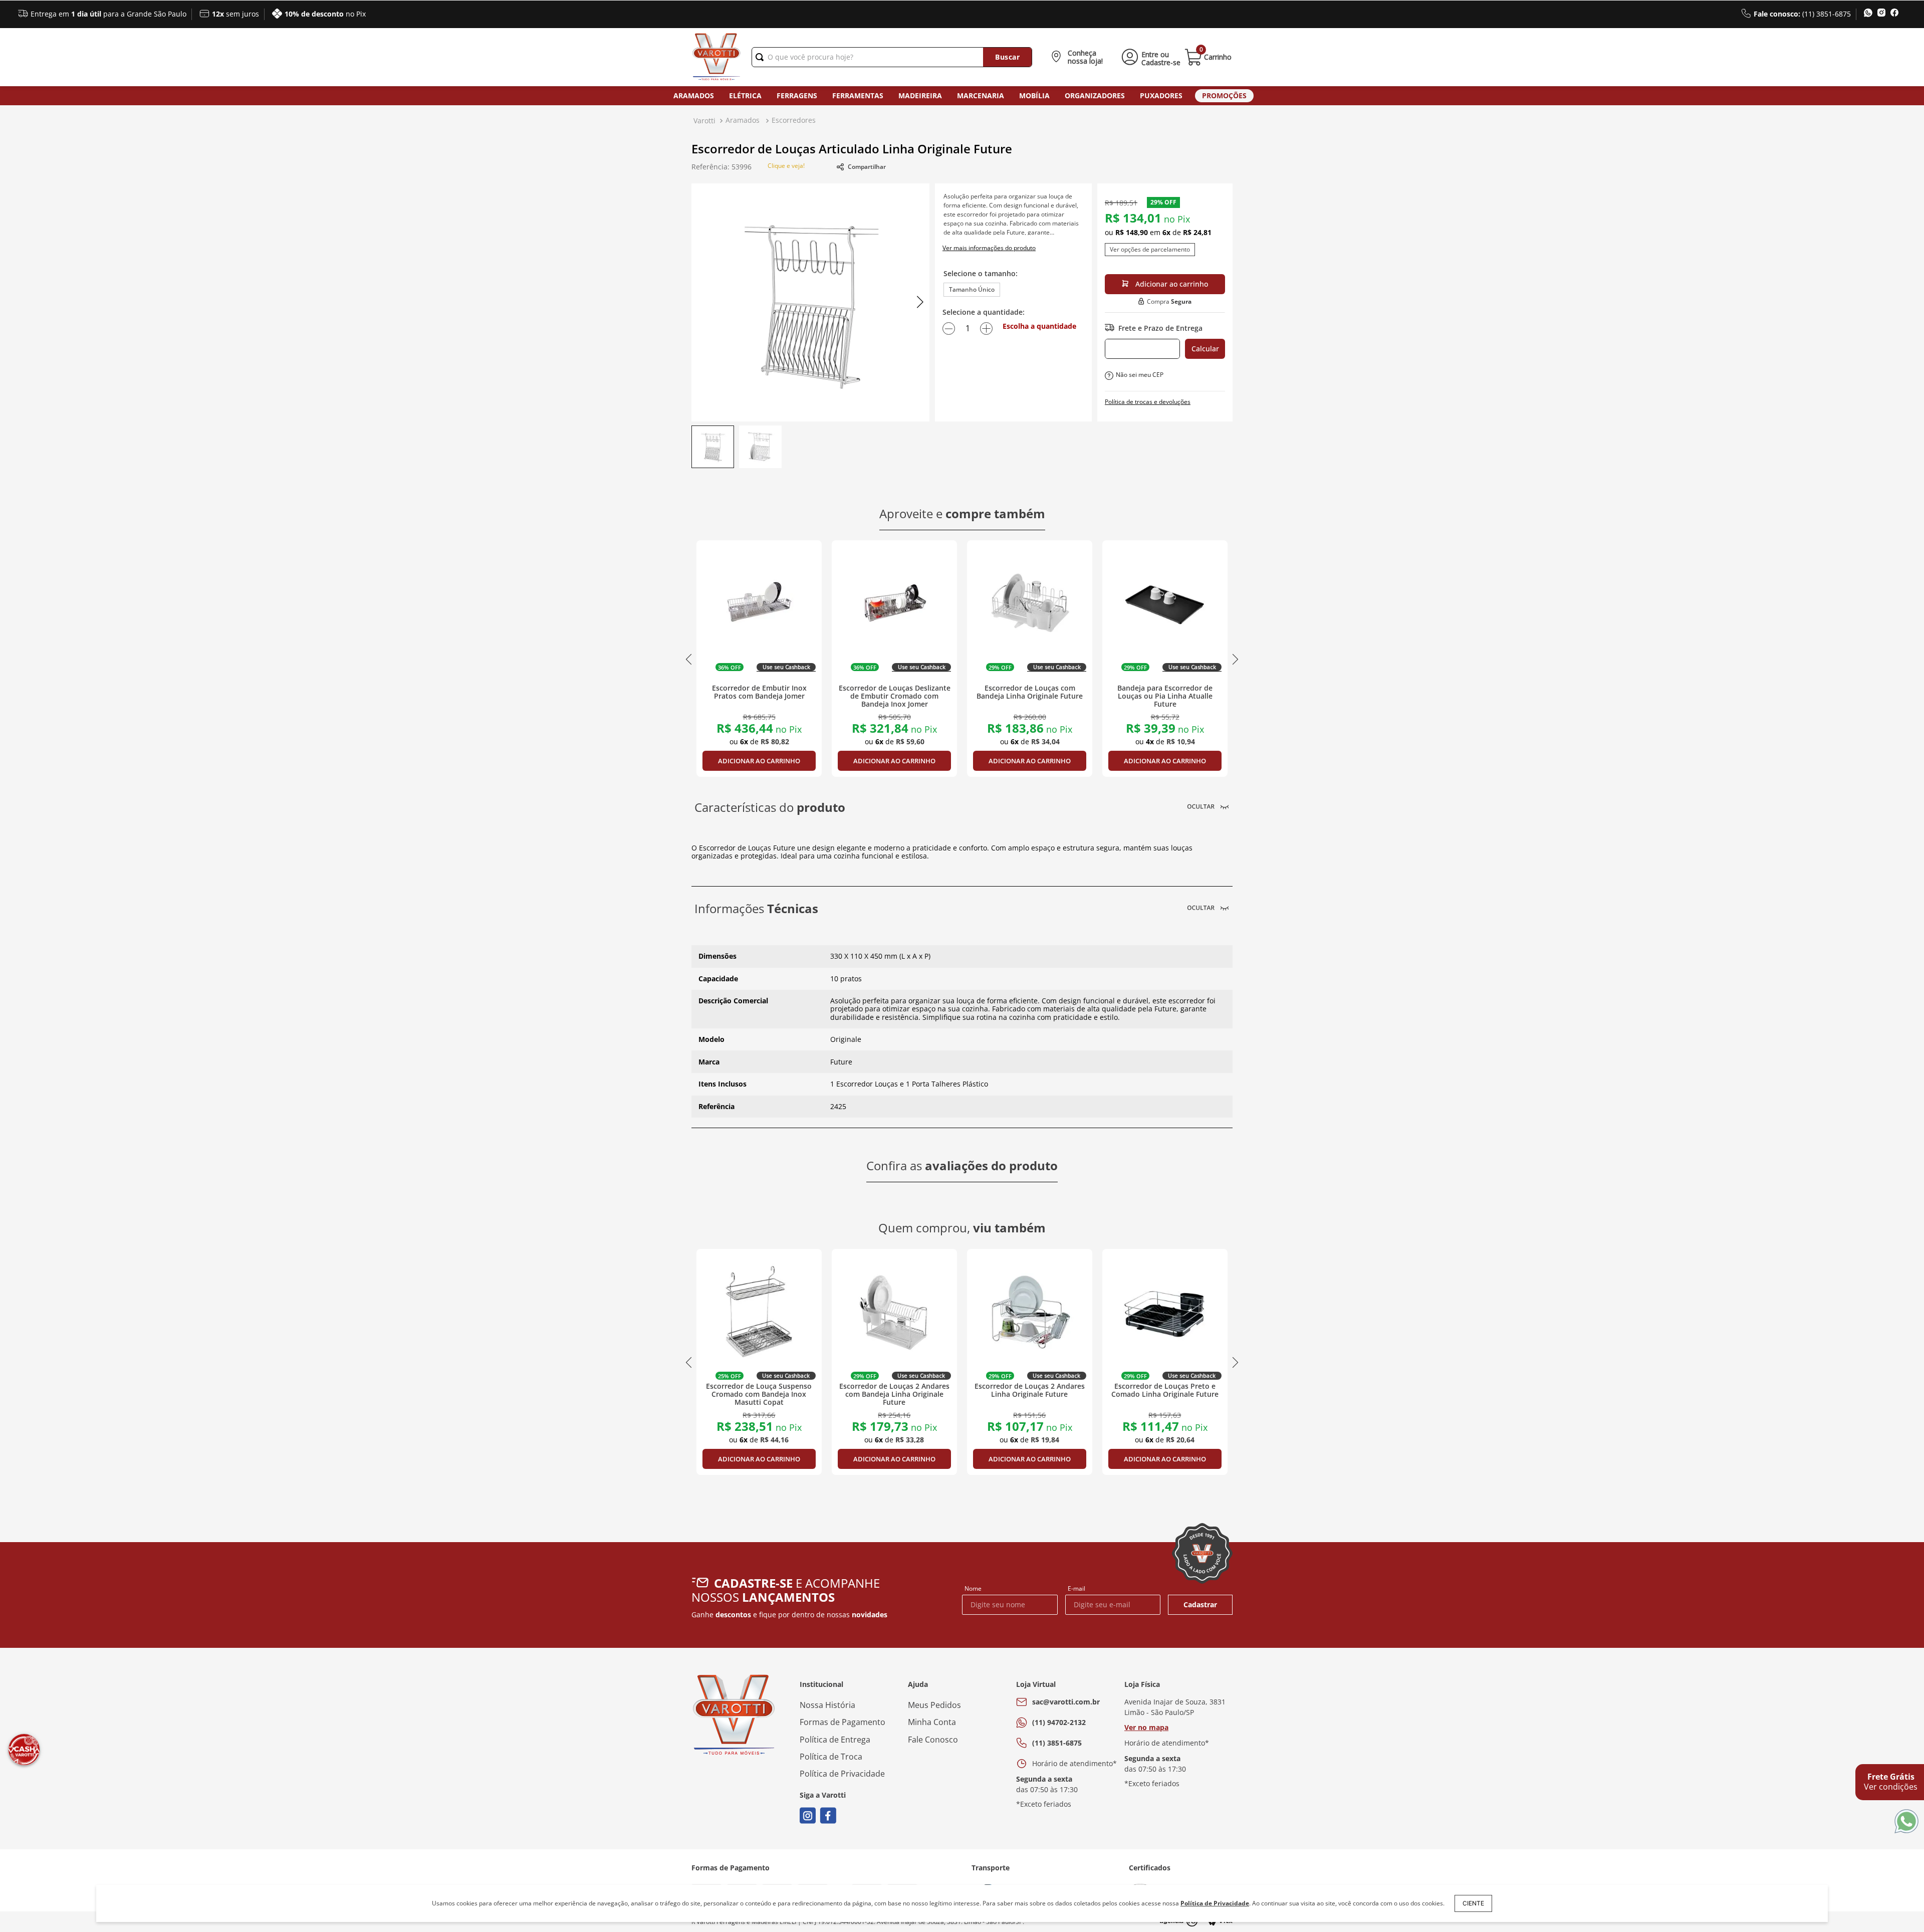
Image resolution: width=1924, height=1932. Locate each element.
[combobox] (892, 57)
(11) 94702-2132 (1059, 1722)
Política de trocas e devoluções (1148, 402)
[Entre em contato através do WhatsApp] (1906, 1822)
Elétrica (745, 95)
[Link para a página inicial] (704, 121)
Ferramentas (858, 95)
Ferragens (797, 95)
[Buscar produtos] (1007, 57)
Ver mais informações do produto (989, 248)
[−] (949, 328)
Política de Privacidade (1215, 1903)
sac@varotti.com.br (1066, 1702)
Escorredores (794, 120)
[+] (986, 328)
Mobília (1034, 95)
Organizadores (1095, 95)
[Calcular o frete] (1205, 349)
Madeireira (920, 95)
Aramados (694, 95)
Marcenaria (981, 95)
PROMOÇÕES (1224, 95)
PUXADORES (1161, 95)
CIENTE (1473, 1903)
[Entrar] (1149, 57)
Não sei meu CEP (1140, 375)
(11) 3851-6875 (1057, 1743)
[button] (1079, 57)
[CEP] (1142, 349)
